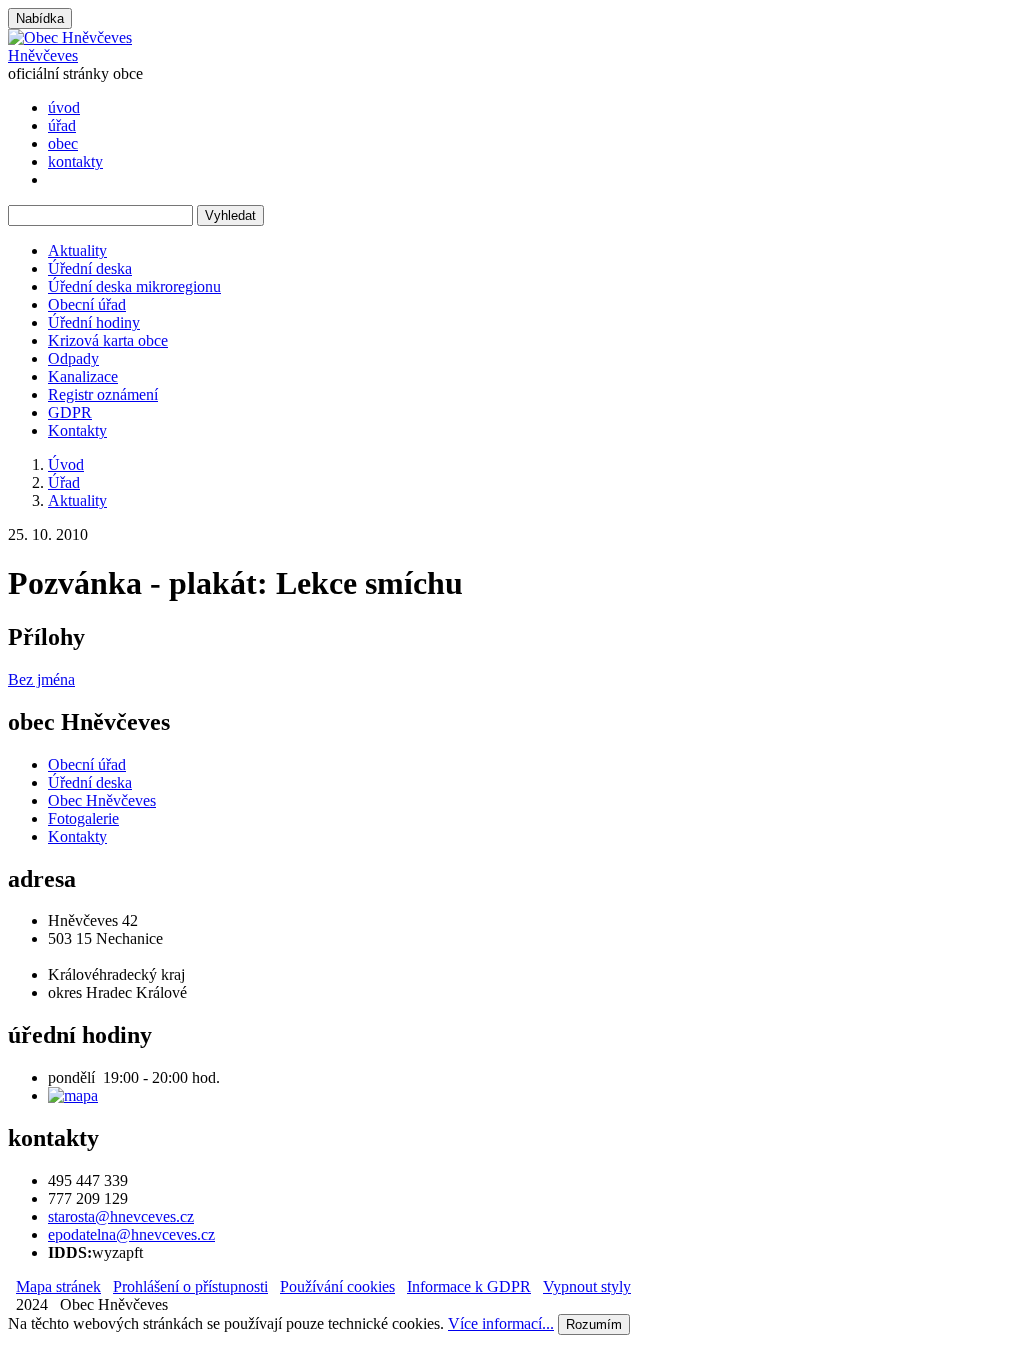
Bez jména (41, 679)
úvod (64, 107)
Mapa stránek (58, 1286)
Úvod (66, 464)
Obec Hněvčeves (102, 800)
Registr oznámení (103, 394)
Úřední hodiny (94, 322)
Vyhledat (230, 215)
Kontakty (77, 430)
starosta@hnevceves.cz (121, 1216)
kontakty (75, 161)
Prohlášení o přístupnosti (190, 1286)
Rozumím (594, 1324)
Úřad (64, 482)
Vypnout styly (587, 1286)
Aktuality (77, 250)
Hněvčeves (43, 55)
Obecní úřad (87, 304)
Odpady (73, 358)
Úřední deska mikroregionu (134, 286)
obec (63, 143)
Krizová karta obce (108, 340)
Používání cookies (337, 1286)
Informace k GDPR (469, 1286)
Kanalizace (83, 376)
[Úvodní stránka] (70, 37)
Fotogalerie (83, 818)
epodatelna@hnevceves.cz (131, 1234)
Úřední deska (90, 268)
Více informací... (501, 1323)
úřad (62, 125)
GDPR (70, 412)
